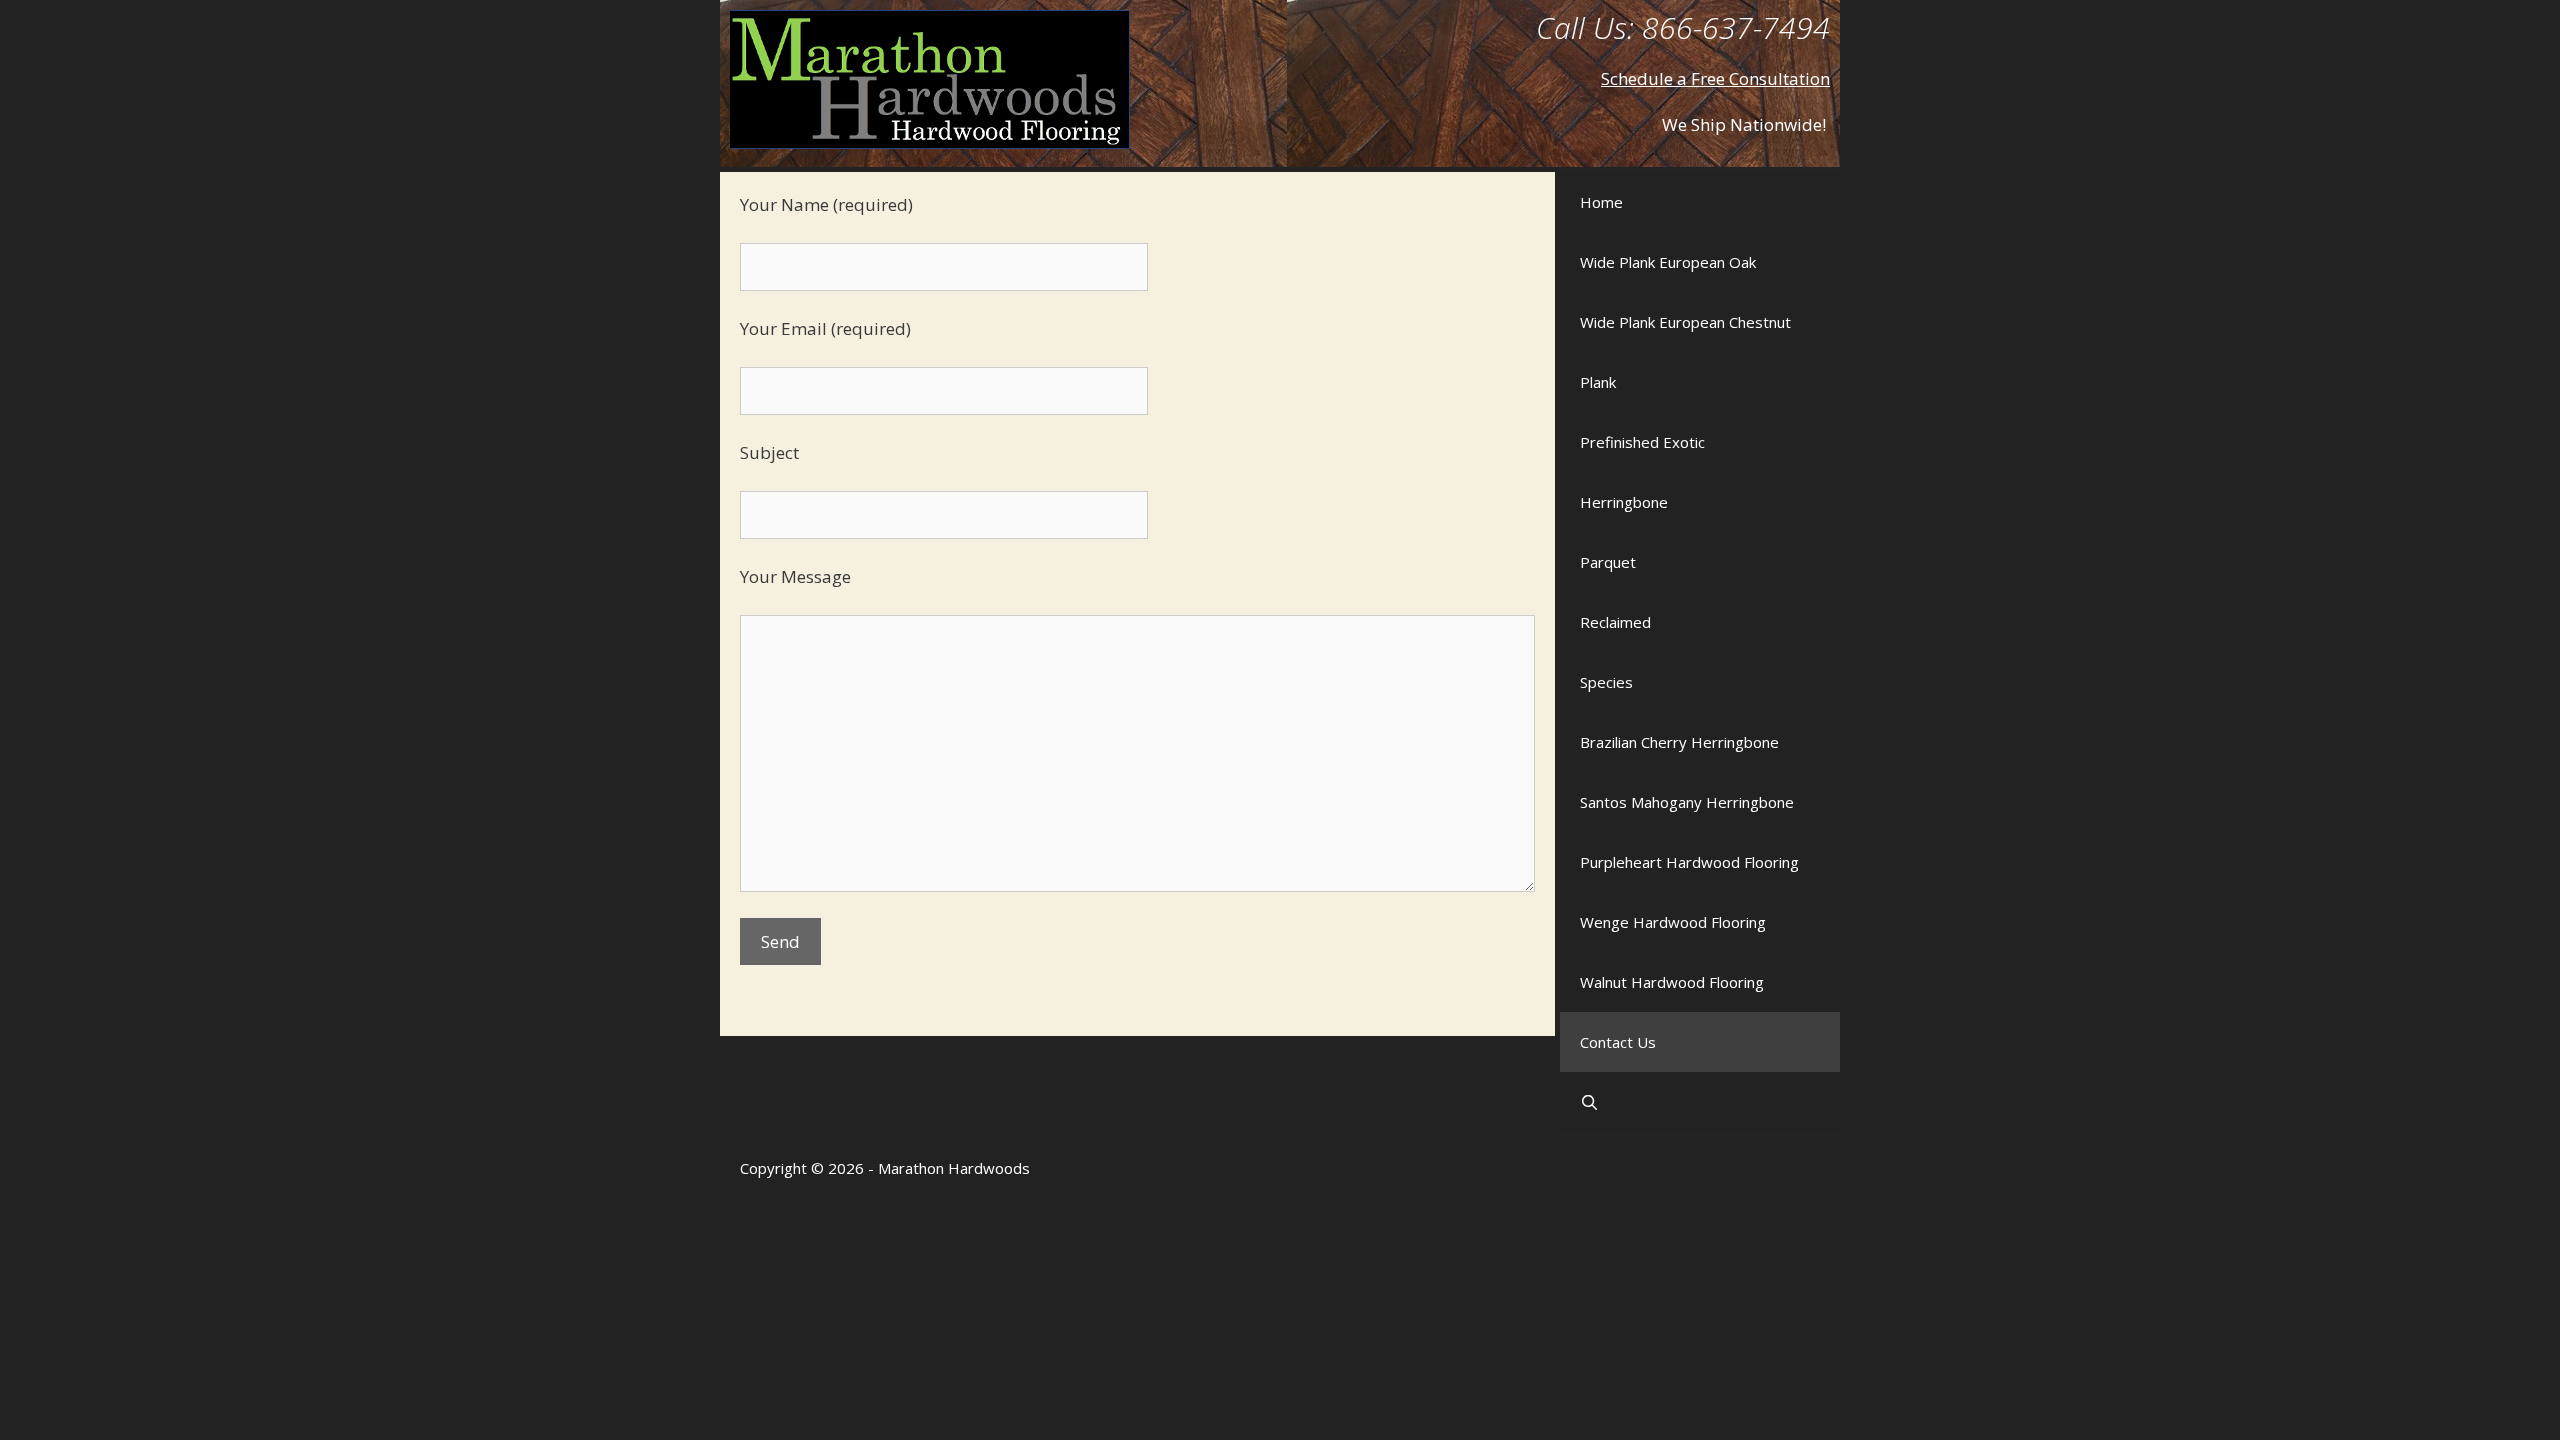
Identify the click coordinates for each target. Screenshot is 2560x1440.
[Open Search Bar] (1700, 1102)
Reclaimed (1615, 622)
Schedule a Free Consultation (1715, 78)
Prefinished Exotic (1642, 442)
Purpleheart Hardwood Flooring (1689, 862)
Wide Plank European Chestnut (1685, 322)
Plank (1598, 382)
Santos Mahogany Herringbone (1687, 802)
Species (1606, 682)
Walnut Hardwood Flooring (1672, 982)
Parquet (1608, 562)
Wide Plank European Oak (1668, 262)
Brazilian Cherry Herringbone (1679, 742)
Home (1601, 202)
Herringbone (1624, 502)
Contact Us (1618, 1042)
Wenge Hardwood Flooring (1673, 922)
